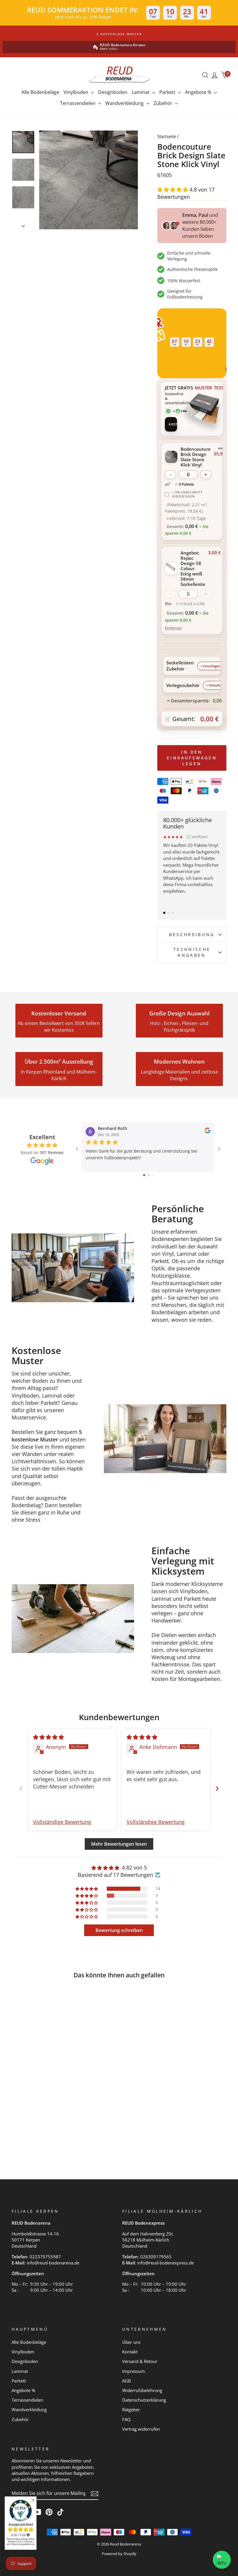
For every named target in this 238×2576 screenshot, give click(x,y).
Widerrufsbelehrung (142, 2390)
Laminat (141, 92)
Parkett (168, 92)
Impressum (134, 2371)
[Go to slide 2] (149, 1175)
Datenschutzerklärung (144, 2400)
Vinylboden (76, 92)
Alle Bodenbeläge (40, 92)
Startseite (167, 136)
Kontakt (130, 2352)
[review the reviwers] (208, 1132)
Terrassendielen (78, 103)
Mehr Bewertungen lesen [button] (119, 1844)
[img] (48, 1737)
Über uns (131, 2342)
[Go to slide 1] (144, 1175)
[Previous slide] (21, 1789)
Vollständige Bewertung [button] (62, 1822)
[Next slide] (217, 1789)
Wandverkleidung (125, 103)
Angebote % (199, 92)
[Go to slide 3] (153, 1175)
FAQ (126, 2419)
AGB (127, 2381)
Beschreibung (192, 934)
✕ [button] (33, 2500)
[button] (173, 189)
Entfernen (173, 628)
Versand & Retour (140, 2361)
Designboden (113, 92)
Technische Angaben (192, 952)
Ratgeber (131, 2409)
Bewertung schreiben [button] (119, 1930)
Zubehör (164, 103)
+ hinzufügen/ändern (217, 666)
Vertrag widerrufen (141, 2429)
